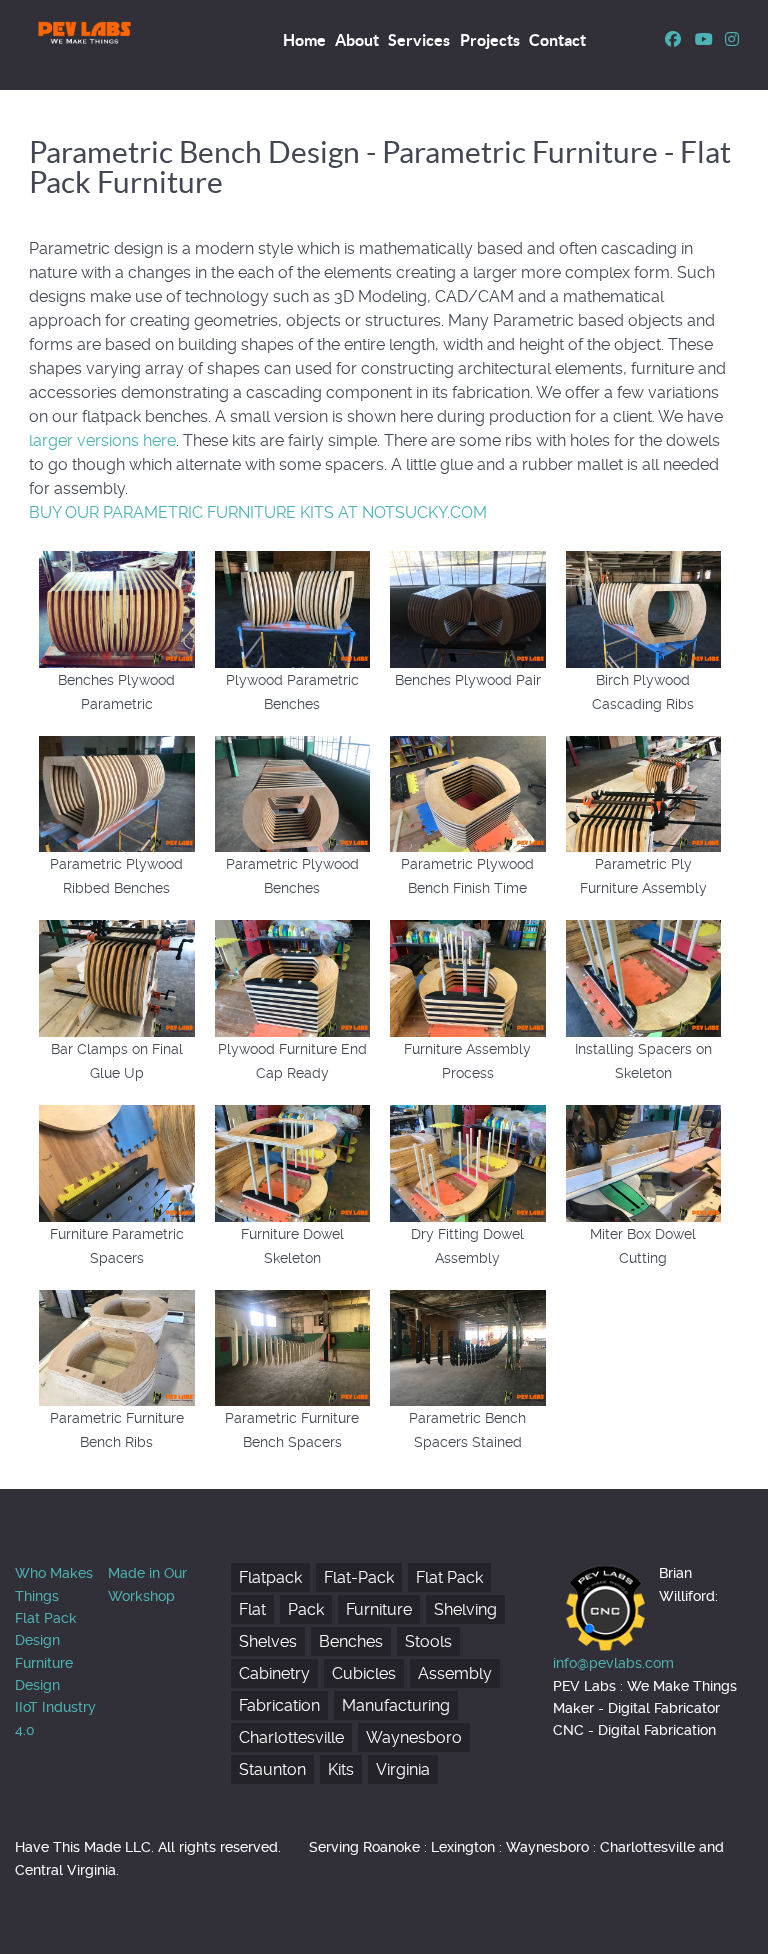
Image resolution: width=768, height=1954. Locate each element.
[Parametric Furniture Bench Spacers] (293, 1346)
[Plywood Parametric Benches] (293, 607)
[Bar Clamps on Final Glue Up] (117, 977)
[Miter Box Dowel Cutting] (644, 1161)
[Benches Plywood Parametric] (117, 607)
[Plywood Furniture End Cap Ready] (293, 977)
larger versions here (102, 440)
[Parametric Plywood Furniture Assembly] (644, 792)
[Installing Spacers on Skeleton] (644, 977)
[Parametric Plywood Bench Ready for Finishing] (468, 792)
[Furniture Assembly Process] (468, 977)
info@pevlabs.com (613, 1663)
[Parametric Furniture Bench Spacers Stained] (468, 1346)
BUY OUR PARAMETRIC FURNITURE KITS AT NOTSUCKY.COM (258, 512)
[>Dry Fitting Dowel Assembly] (468, 1161)
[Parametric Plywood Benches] (293, 792)
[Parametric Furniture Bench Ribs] (117, 1346)
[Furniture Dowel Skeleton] (293, 1161)
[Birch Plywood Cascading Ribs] (644, 607)
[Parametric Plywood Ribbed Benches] (117, 792)
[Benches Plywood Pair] (468, 607)
